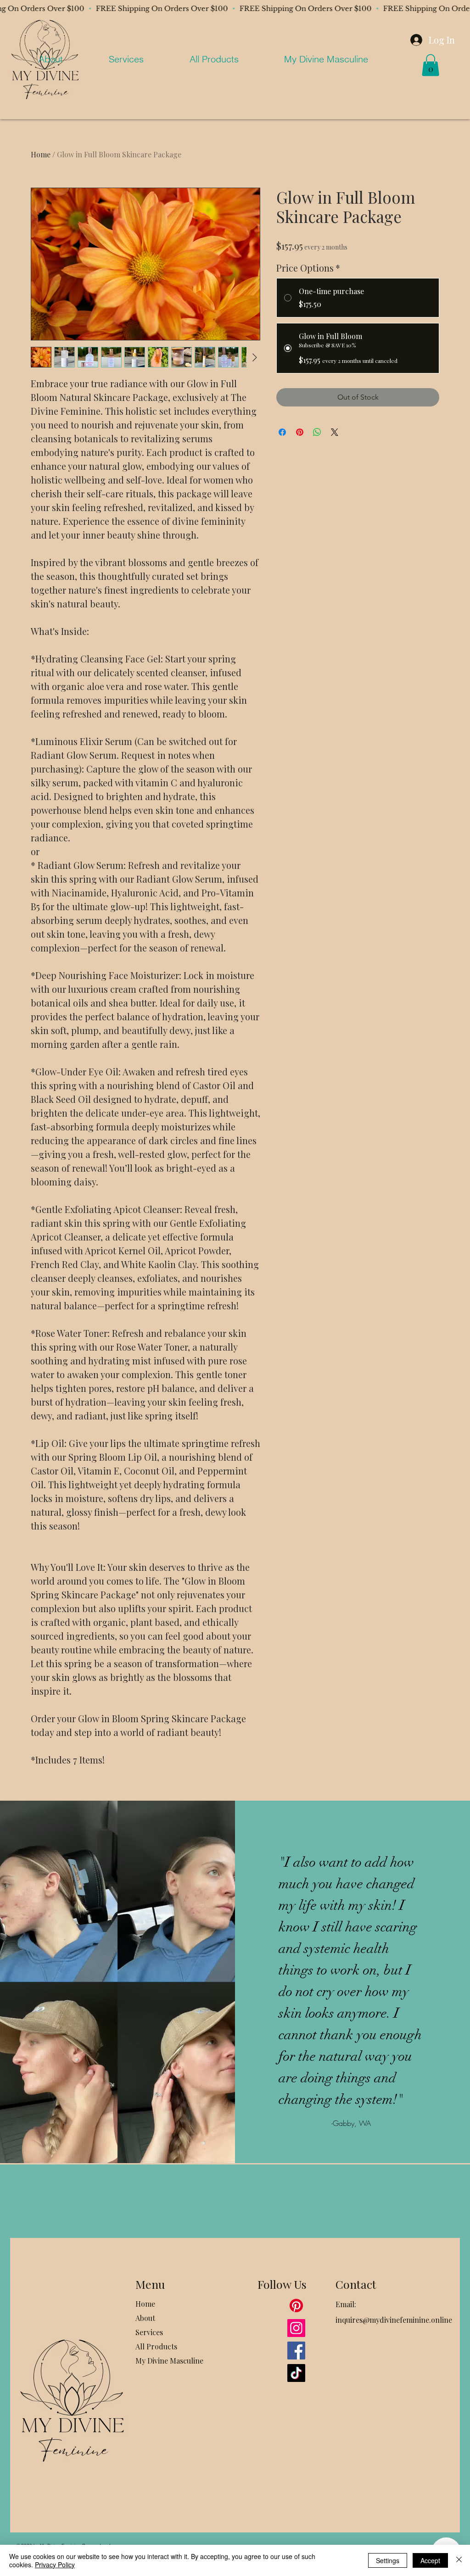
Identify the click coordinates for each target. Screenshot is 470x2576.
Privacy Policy (55, 2565)
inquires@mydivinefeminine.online (394, 2320)
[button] (431, 65)
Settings (388, 2560)
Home (41, 154)
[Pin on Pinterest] (300, 432)
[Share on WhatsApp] (317, 432)
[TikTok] (296, 2373)
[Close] (459, 2560)
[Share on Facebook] (282, 432)
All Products (156, 2346)
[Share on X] (335, 432)
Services (149, 2332)
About (145, 2318)
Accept (430, 2560)
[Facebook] (296, 2351)
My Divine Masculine (169, 2361)
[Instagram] (296, 2328)
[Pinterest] (296, 2306)
